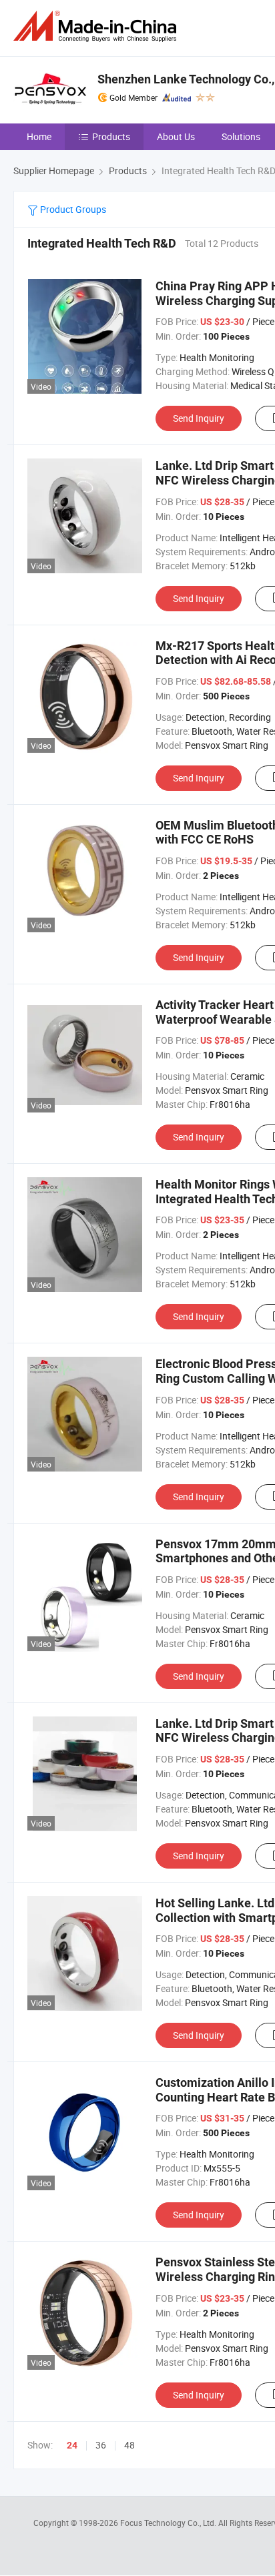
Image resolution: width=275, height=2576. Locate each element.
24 (72, 2445)
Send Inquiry (199, 418)
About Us (176, 136)
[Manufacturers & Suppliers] (97, 26)
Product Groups (72, 209)
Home (39, 136)
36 (101, 2445)
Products (111, 136)
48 (129, 2445)
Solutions (241, 136)
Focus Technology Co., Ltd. (169, 2523)
